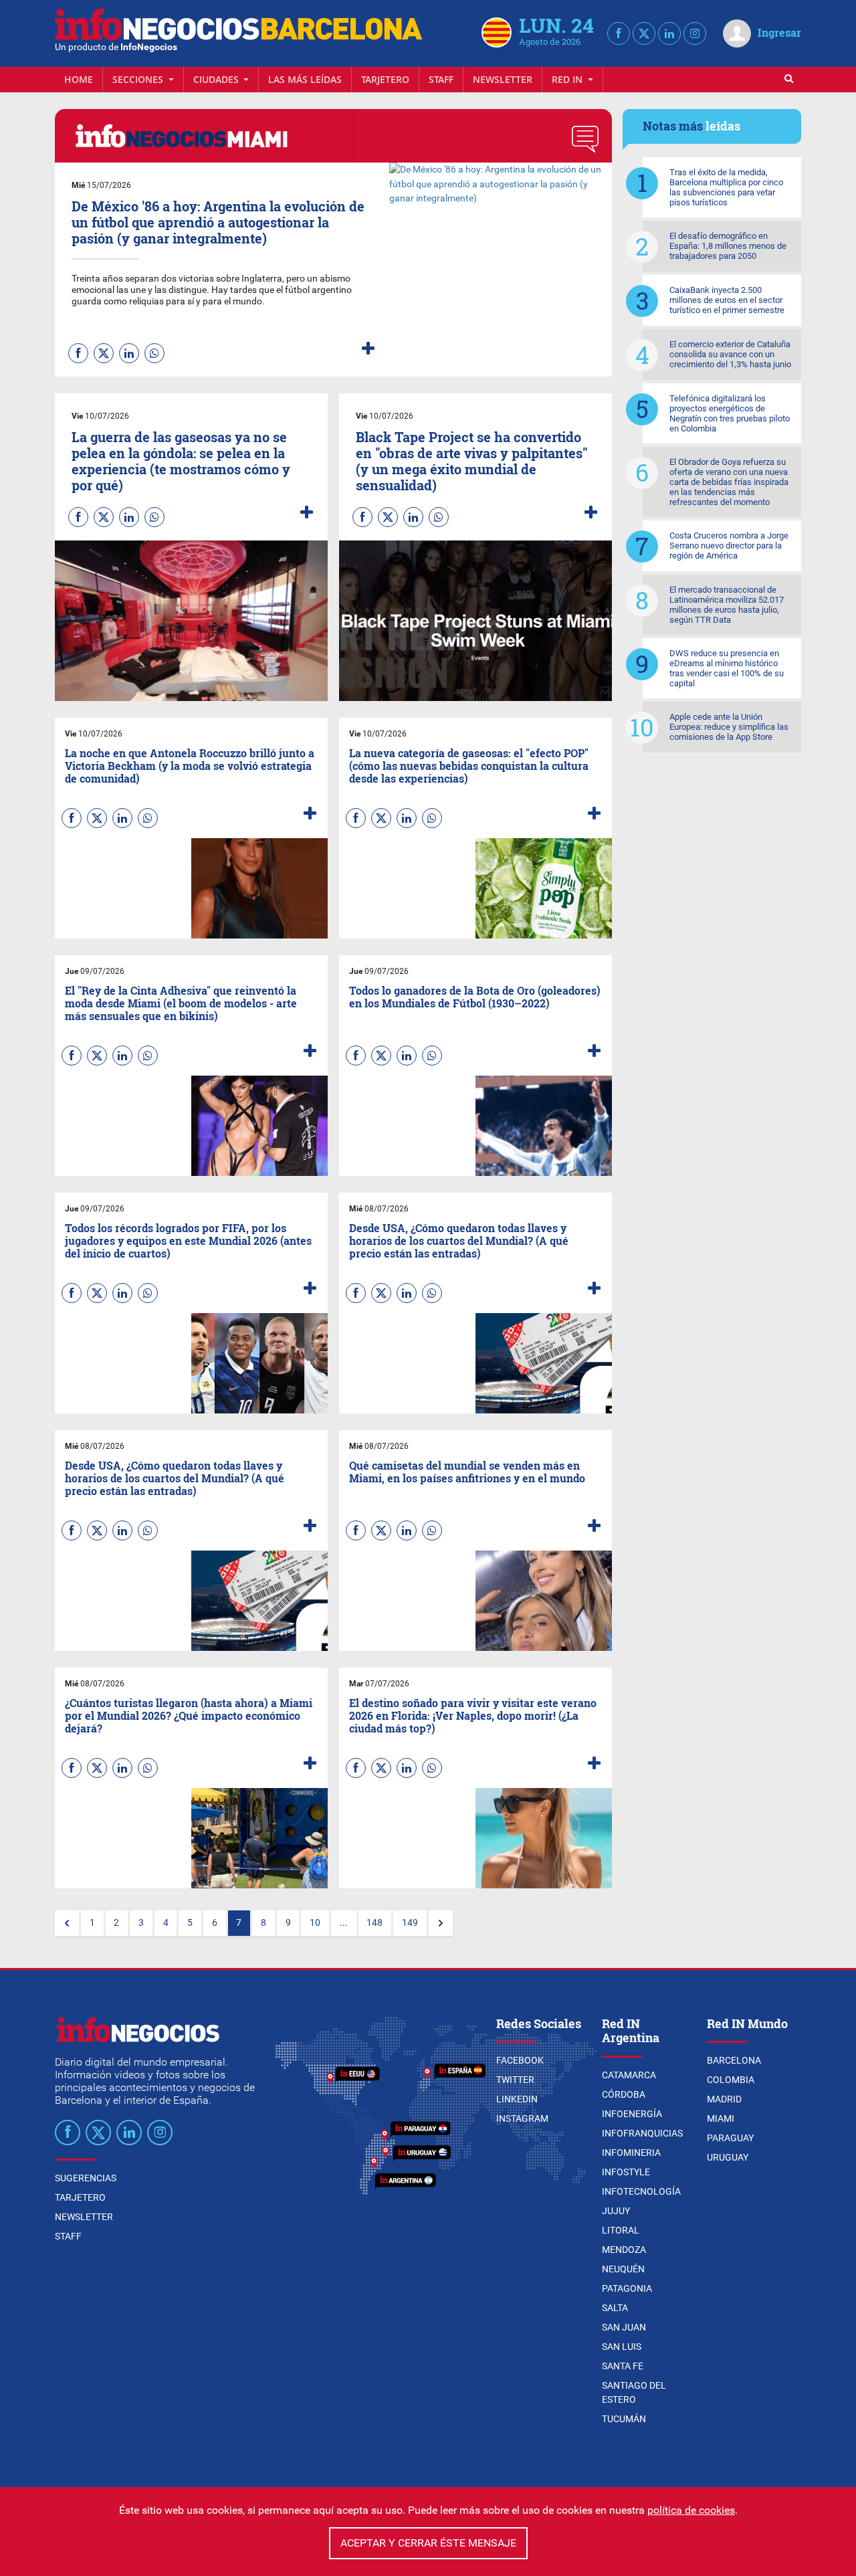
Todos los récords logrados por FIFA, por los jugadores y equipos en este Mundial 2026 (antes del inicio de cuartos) (188, 1241)
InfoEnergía (632, 2114)
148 (374, 1923)
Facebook (520, 2060)
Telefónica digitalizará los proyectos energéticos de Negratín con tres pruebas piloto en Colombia (730, 413)
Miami (721, 2118)
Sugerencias (86, 2178)
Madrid (724, 2099)
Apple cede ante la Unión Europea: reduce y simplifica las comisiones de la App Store (729, 727)
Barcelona (734, 2060)
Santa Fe (623, 2366)
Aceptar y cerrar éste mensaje (428, 2543)
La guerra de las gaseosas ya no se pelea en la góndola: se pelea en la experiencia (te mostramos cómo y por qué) (181, 461)
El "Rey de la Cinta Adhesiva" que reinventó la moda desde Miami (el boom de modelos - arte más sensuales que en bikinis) (181, 1003)
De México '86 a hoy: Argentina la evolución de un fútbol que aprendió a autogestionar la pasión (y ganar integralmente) (218, 222)
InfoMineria (631, 2153)
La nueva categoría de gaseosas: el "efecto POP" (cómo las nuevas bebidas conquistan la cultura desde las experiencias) (469, 766)
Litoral (621, 2230)
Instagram (522, 2118)
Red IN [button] (568, 79)
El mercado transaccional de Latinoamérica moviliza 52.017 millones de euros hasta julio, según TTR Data (727, 605)
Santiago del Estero (634, 2392)
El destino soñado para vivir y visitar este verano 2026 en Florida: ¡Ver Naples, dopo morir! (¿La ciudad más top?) (473, 1715)
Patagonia (627, 2288)
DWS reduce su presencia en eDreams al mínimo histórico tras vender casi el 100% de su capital (727, 668)
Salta (615, 2308)
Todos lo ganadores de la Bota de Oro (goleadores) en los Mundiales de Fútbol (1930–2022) (475, 997)
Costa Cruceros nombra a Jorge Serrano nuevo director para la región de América (729, 546)
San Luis (622, 2347)
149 (410, 1923)
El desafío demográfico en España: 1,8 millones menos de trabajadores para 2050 (728, 246)
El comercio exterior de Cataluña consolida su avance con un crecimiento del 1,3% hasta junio (730, 354)
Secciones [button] (139, 79)
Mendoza (624, 2250)
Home (79, 79)
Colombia (731, 2080)
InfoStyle (626, 2172)
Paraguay (730, 2138)
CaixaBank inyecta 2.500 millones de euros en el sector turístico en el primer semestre (727, 300)
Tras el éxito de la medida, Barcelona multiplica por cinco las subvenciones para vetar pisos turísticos (726, 187)
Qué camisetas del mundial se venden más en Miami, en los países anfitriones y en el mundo (467, 1472)
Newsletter (503, 79)
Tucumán (624, 2419)
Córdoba (624, 2094)
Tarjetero (385, 79)
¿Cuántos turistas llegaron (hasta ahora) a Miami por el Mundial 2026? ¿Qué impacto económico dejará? (189, 1715)
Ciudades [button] (217, 79)
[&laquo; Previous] (67, 1923)
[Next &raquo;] (441, 1923)
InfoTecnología (641, 2191)
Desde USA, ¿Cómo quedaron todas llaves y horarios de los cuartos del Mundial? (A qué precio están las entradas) (459, 1241)
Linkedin (517, 2099)
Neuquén (623, 2269)
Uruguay (728, 2157)
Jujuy (616, 2211)
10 (315, 1923)
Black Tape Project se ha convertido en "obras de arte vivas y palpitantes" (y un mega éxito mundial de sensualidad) (472, 461)
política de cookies (691, 2510)
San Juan (624, 2327)
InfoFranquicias (642, 2133)
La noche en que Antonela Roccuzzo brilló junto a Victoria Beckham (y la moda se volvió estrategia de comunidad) (190, 766)
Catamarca (629, 2075)
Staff (441, 79)
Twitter (515, 2080)
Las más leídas (305, 79)
